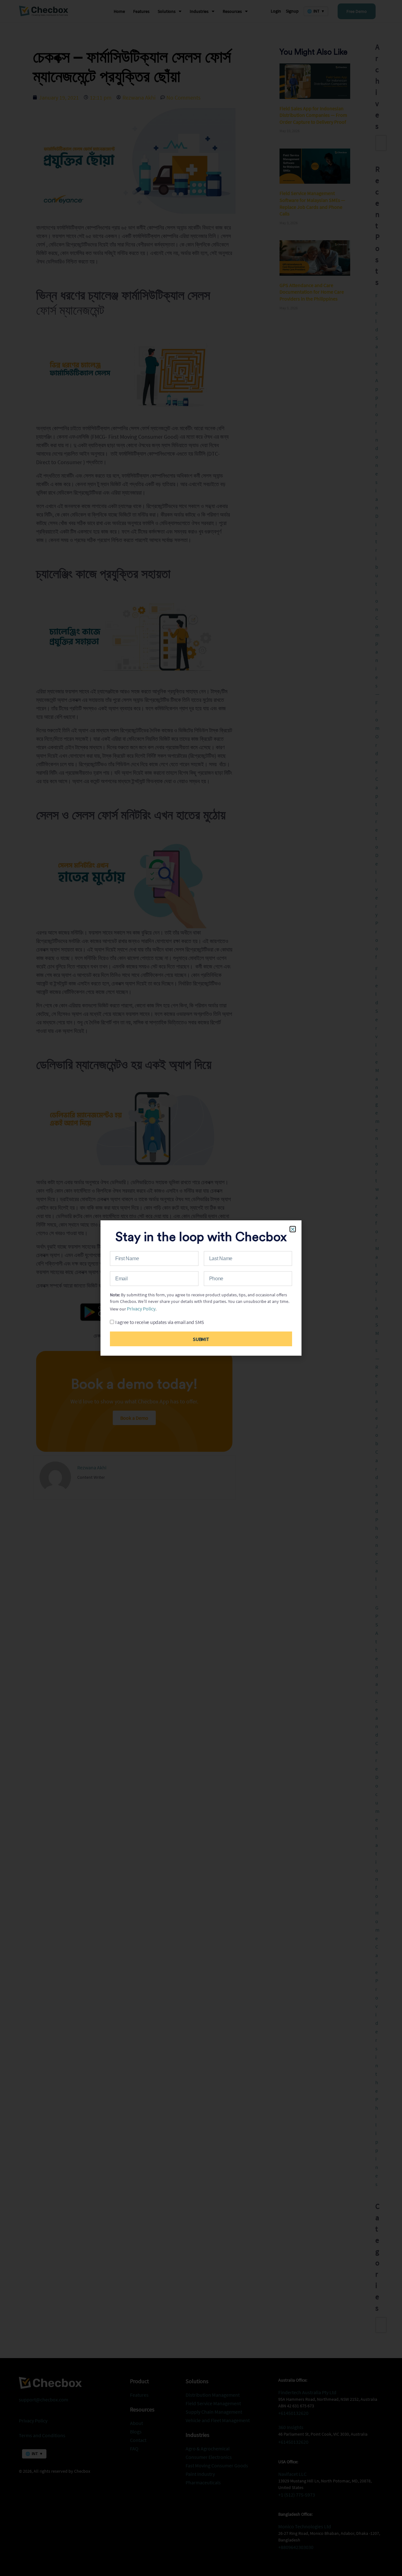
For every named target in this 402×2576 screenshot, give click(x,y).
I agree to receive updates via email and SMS (160, 1322)
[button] (293, 1229)
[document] (201, 1288)
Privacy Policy (141, 1309)
